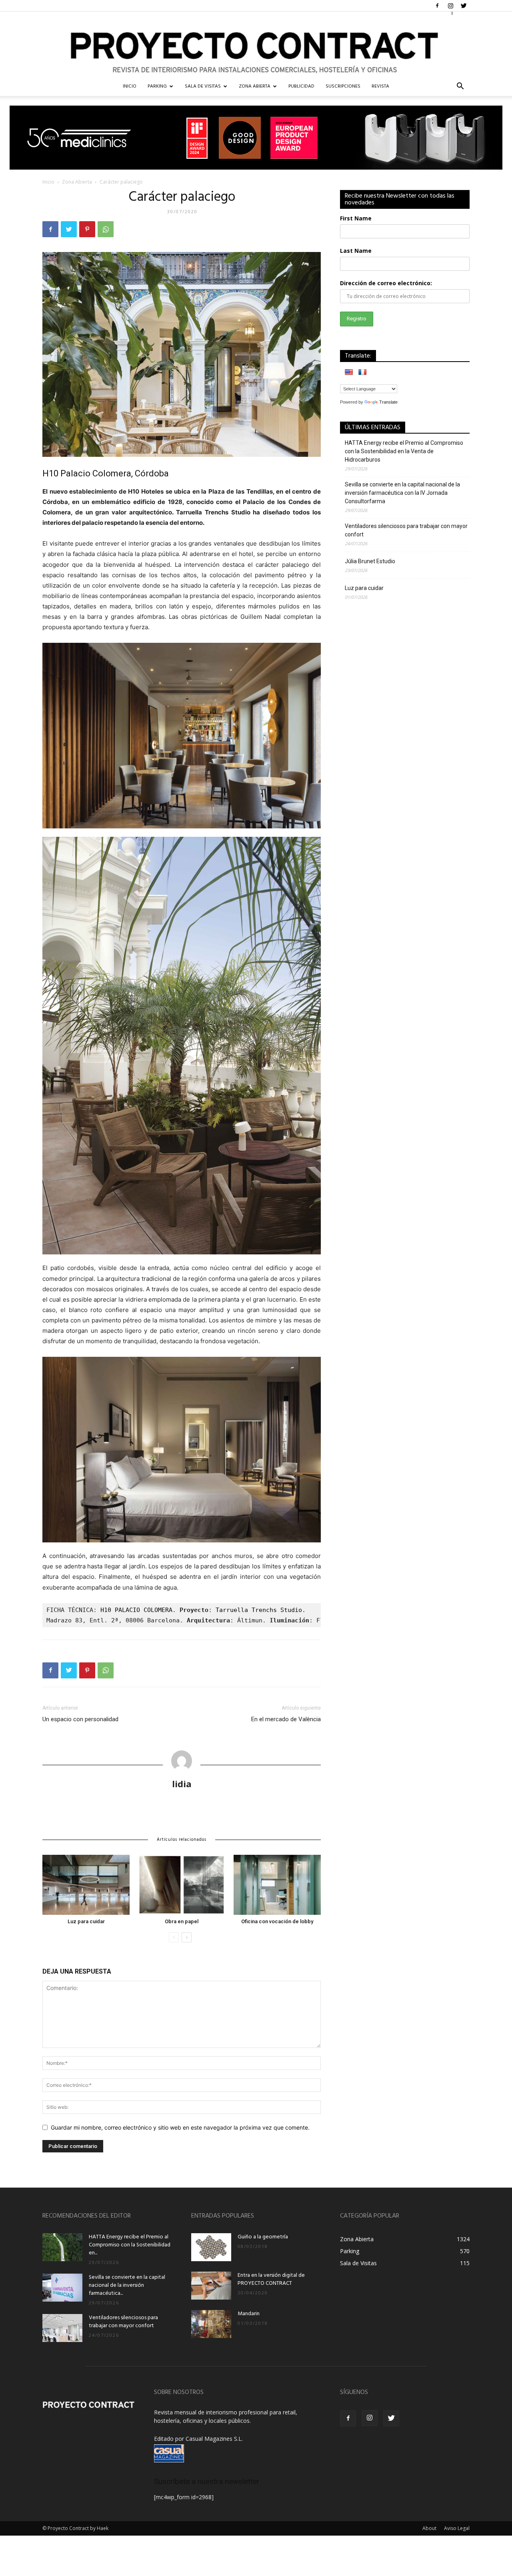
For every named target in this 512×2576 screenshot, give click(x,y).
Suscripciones (343, 86)
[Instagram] (450, 6)
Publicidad (301, 86)
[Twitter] (464, 6)
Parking (157, 86)
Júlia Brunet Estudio (370, 561)
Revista (380, 86)
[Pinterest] (87, 229)
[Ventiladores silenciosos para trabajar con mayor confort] (62, 2328)
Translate (388, 402)
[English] (349, 372)
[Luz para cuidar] (86, 1885)
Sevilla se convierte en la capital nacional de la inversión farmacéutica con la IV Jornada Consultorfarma (402, 493)
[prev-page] (174, 1937)
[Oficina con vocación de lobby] (277, 1885)
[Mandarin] (211, 2324)
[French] (362, 372)
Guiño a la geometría (263, 2237)
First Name (356, 218)
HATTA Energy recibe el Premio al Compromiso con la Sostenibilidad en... (130, 2245)
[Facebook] (437, 6)
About (429, 2528)
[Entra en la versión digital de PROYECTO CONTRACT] (211, 2286)
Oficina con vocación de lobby (277, 1921)
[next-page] (187, 1937)
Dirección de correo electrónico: (386, 283)
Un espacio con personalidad (80, 1719)
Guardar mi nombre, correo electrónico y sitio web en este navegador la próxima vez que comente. (180, 2127)
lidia (182, 1784)
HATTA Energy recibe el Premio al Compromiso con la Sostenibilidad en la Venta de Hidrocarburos (404, 451)
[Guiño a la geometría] (211, 2247)
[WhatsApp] (106, 229)
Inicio (48, 182)
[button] (460, 87)
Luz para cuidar (86, 1921)
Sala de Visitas (203, 86)
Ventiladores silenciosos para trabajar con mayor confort (406, 530)
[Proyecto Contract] (256, 44)
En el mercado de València (286, 1719)
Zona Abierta (255, 86)
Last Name (356, 251)
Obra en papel (182, 1921)
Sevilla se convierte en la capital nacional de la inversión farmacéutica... (127, 2285)
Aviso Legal (457, 2528)
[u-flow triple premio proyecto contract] (256, 138)
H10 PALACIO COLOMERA (136, 1610)
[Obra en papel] (182, 1885)
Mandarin (249, 2314)
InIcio (130, 86)
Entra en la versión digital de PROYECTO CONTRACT (271, 2279)
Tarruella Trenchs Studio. (261, 1610)
